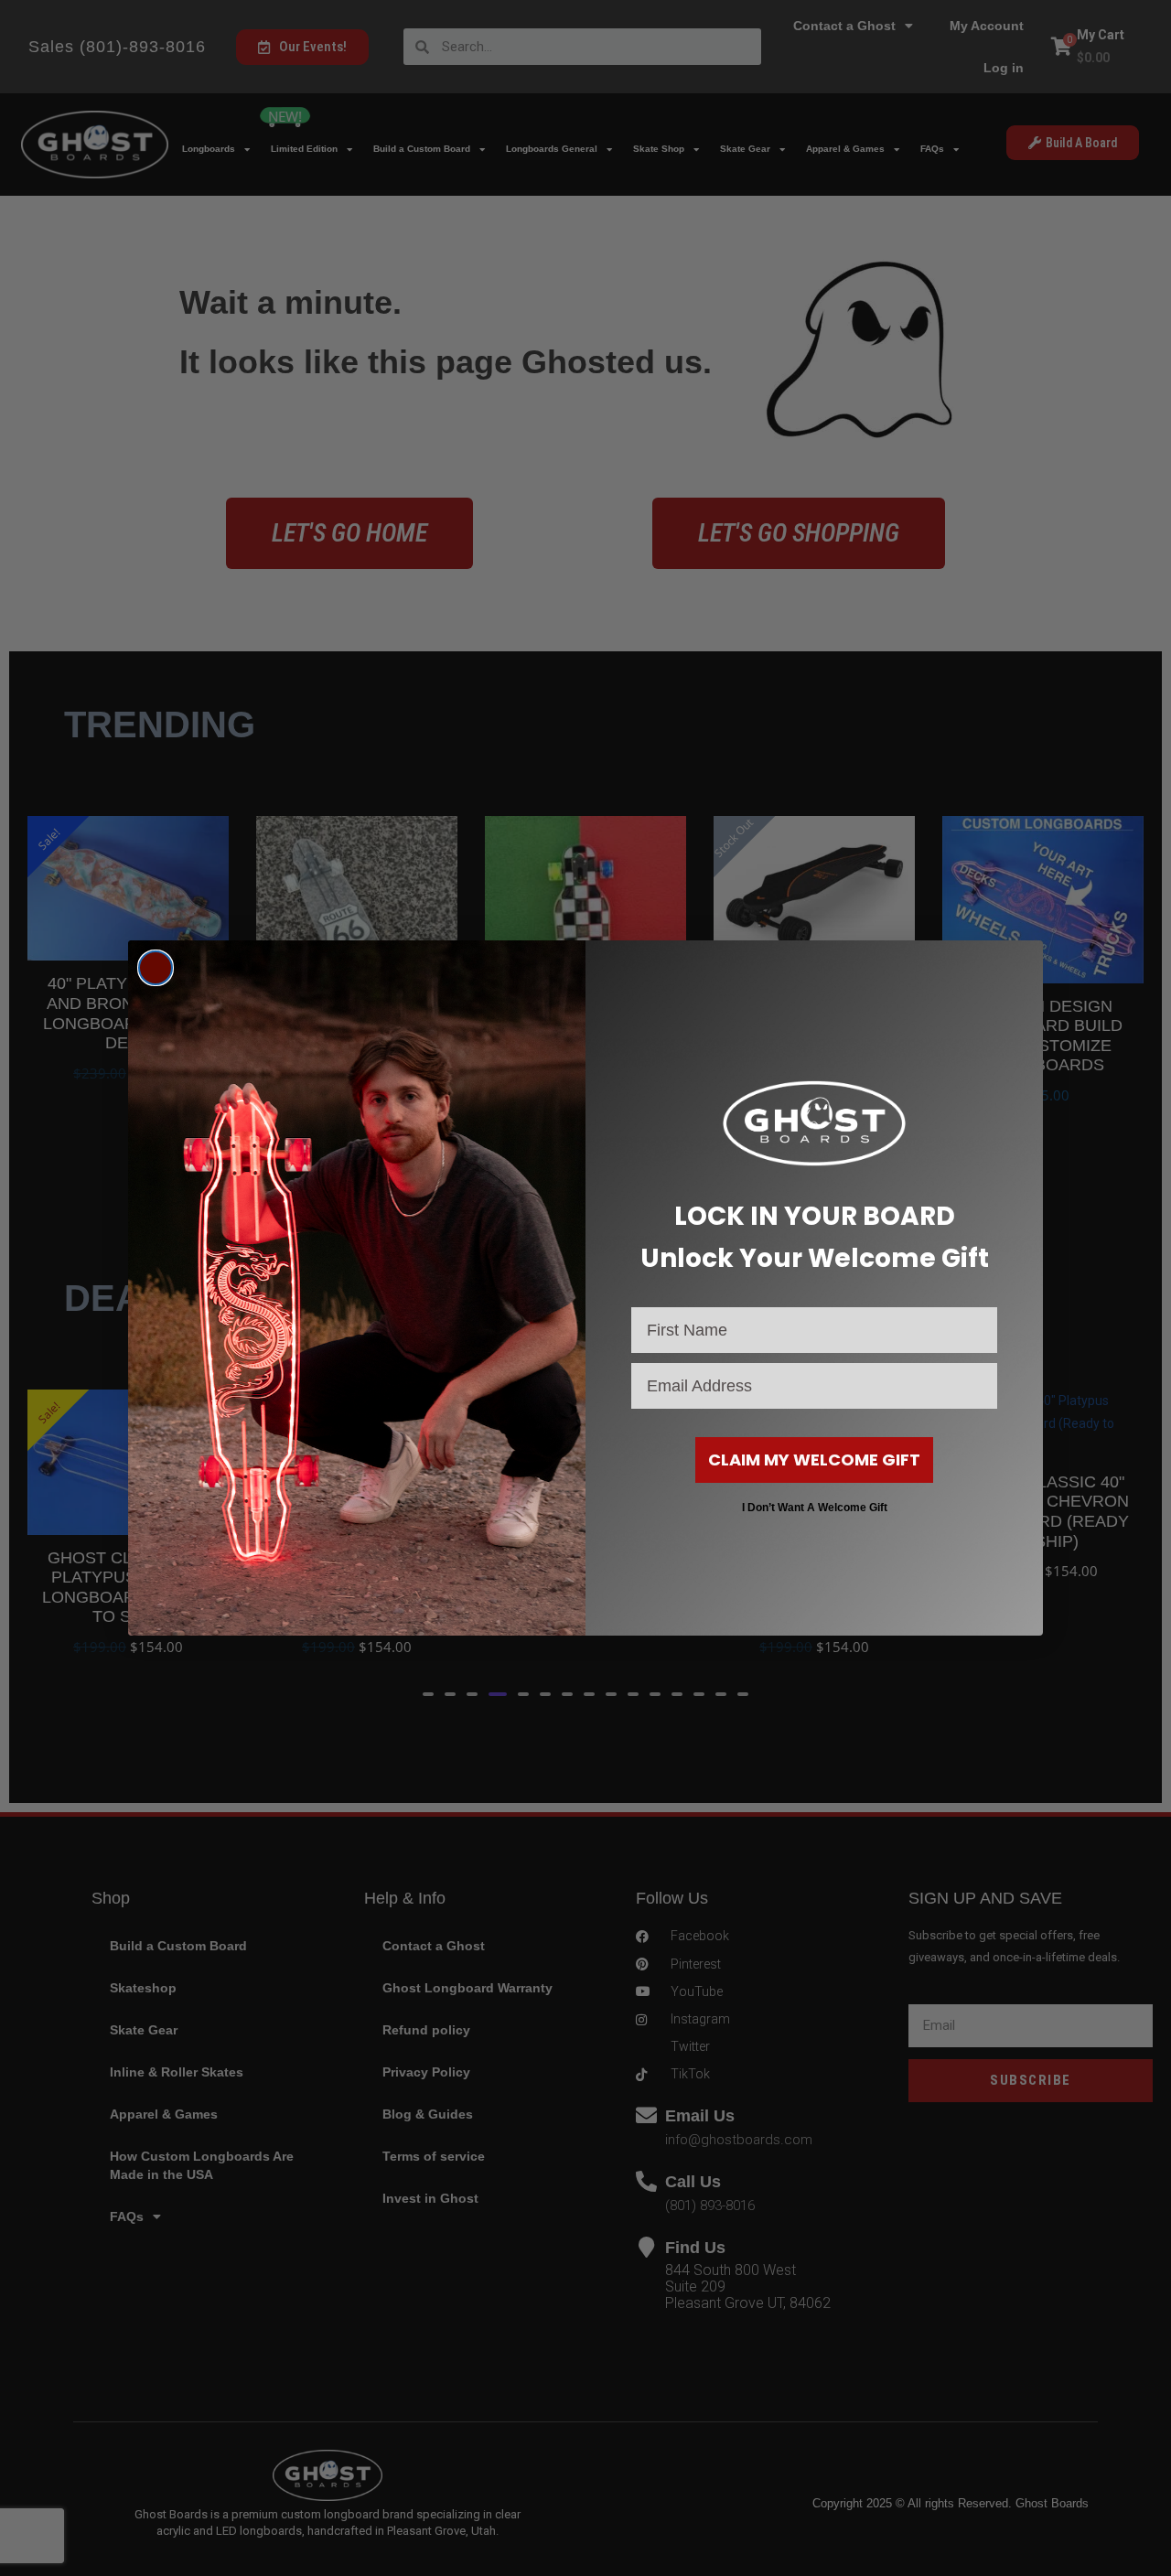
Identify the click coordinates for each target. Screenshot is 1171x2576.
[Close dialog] (156, 968)
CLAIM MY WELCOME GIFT (814, 1460)
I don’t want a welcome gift (815, 1508)
